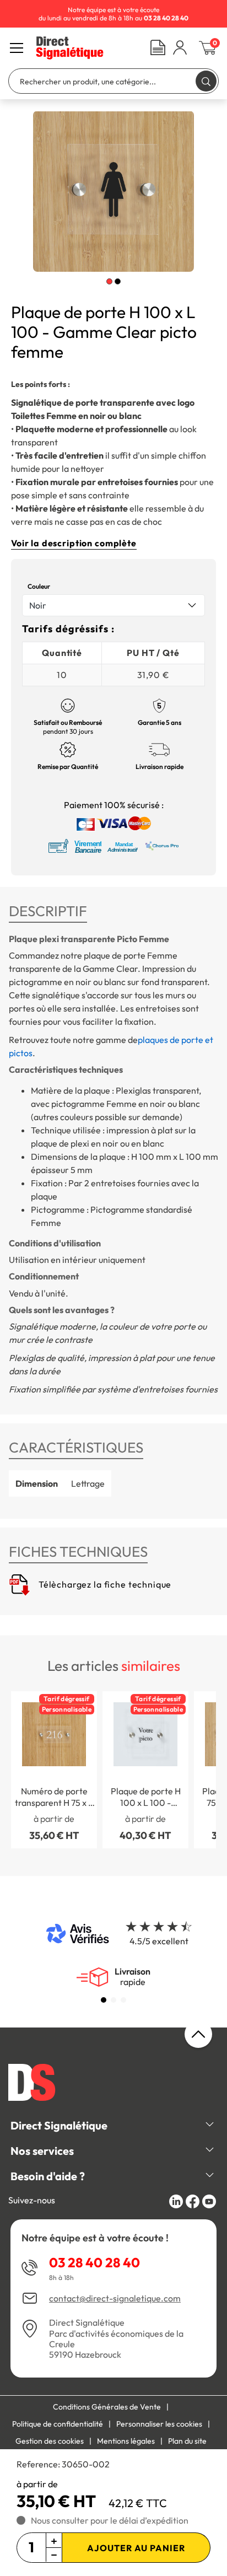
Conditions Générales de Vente (107, 2407)
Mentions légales (126, 2441)
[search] (206, 81)
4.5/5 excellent (159, 1941)
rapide (133, 1977)
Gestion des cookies (50, 2441)
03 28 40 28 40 (94, 2262)
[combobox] (113, 605)
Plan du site (187, 2441)
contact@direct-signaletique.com (115, 2298)
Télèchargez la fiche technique (104, 1584)
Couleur (39, 586)
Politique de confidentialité (58, 2424)
